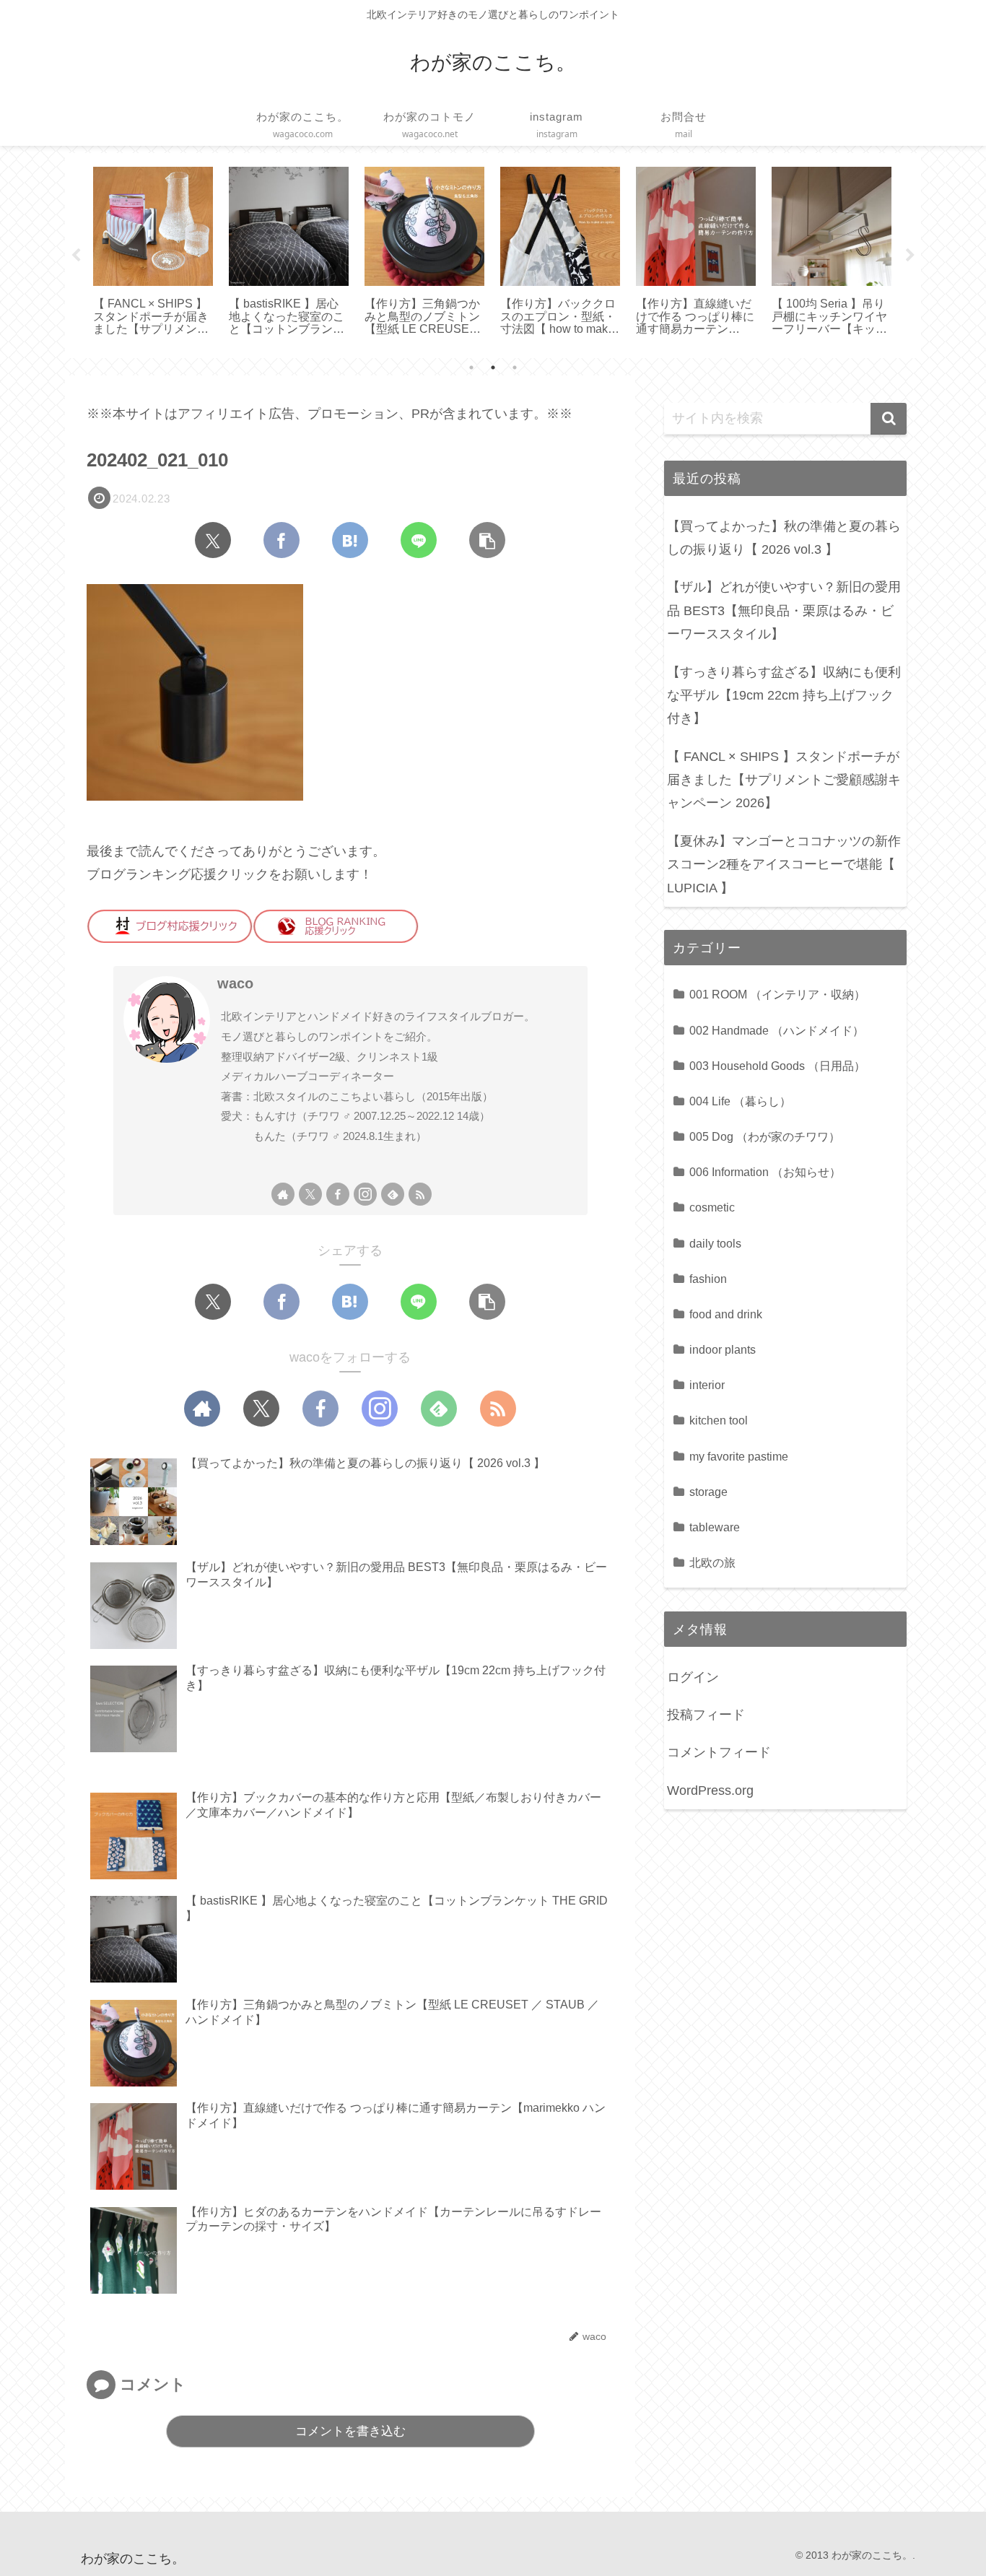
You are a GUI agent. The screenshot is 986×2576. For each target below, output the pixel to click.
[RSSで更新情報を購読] (420, 1194)
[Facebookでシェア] (282, 540)
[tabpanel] (153, 253)
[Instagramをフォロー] (365, 1194)
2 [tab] (493, 367)
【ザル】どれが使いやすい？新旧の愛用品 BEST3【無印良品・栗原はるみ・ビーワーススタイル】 (784, 610)
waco (235, 983)
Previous (76, 256)
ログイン (693, 1677)
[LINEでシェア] (419, 540)
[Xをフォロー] (310, 1194)
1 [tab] (471, 367)
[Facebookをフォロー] (338, 1194)
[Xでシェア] (213, 540)
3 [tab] (515, 367)
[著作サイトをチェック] (283, 1194)
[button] (487, 540)
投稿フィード (706, 1715)
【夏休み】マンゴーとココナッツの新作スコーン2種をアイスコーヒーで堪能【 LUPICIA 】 (784, 865)
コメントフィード (719, 1752)
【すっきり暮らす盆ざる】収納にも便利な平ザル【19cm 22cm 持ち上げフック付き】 (784, 696)
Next (910, 256)
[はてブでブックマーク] (350, 540)
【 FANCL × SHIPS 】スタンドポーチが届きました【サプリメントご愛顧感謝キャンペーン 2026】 (784, 780)
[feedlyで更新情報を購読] (393, 1194)
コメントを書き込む (350, 2431)
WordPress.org (710, 1790)
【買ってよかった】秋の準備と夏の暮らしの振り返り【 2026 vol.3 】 (784, 538)
